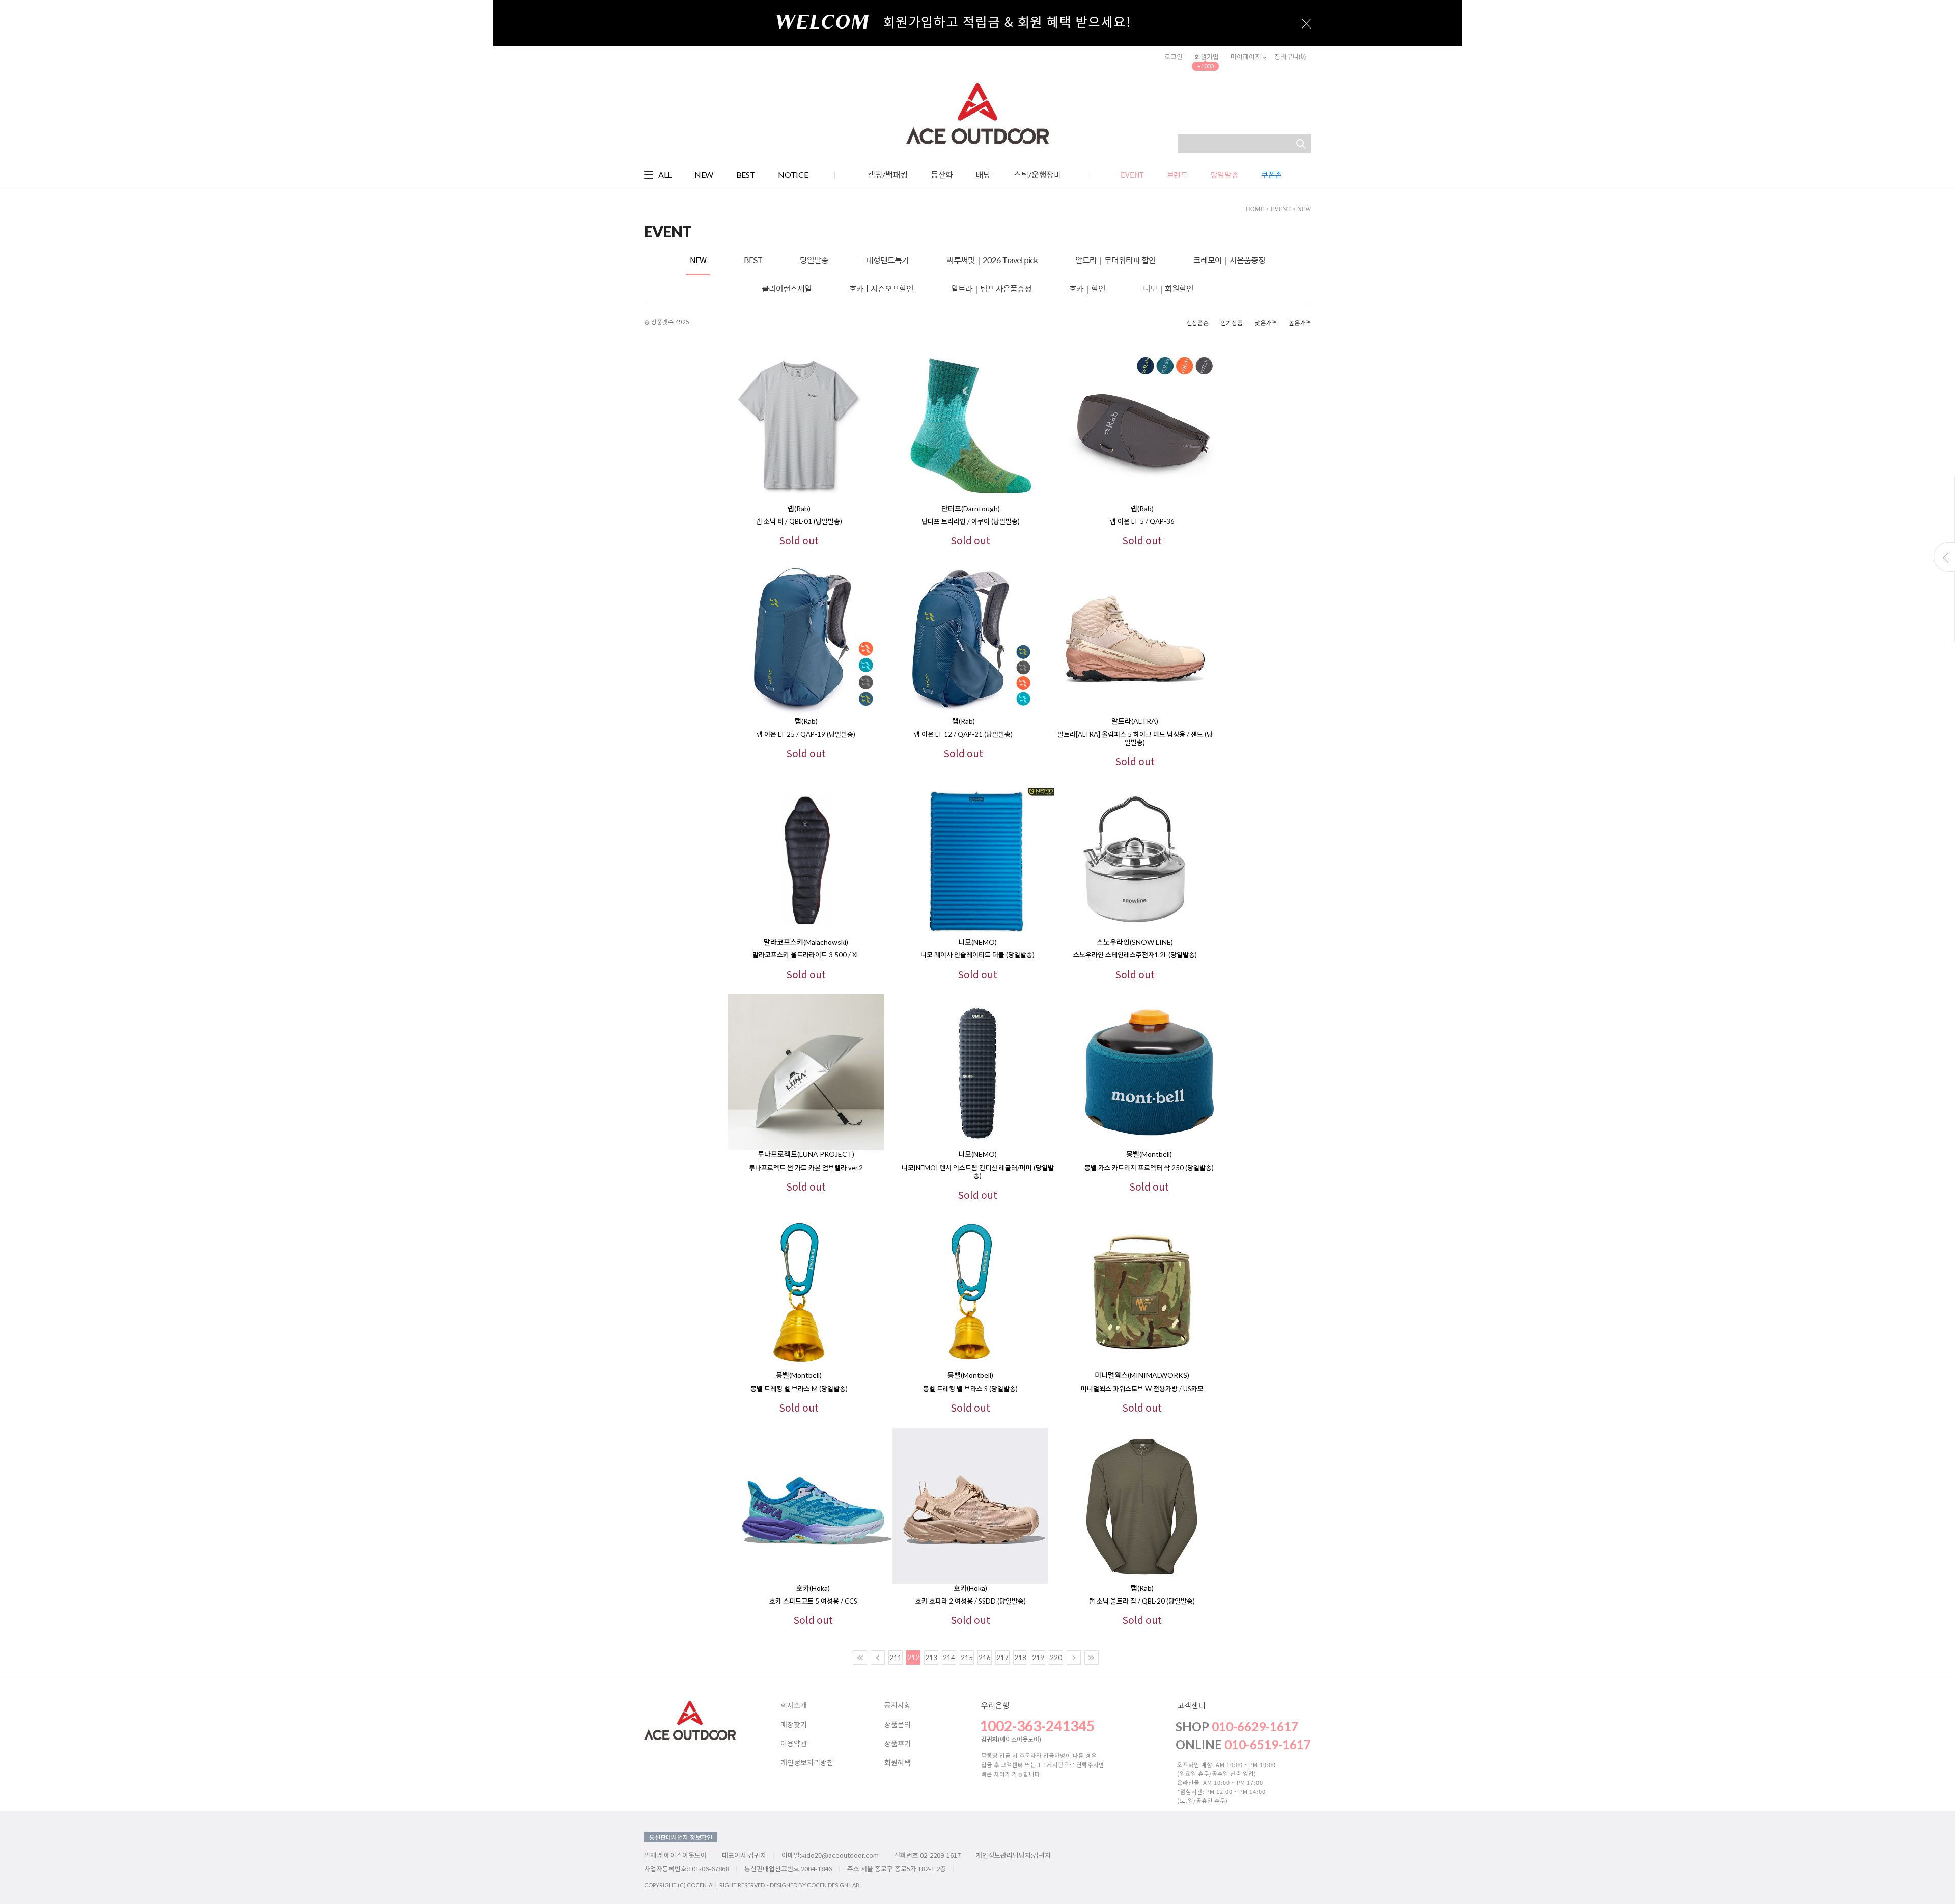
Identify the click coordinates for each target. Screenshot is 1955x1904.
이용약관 (794, 1744)
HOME (1255, 209)
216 (985, 1658)
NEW (704, 174)
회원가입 (1207, 57)
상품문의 (898, 1725)
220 (1056, 1658)
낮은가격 (1266, 323)
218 (1020, 1658)
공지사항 (898, 1705)
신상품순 (1197, 323)
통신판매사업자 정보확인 (681, 1837)
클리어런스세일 (787, 288)
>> (1092, 1658)
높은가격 (1300, 323)
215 (967, 1658)
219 (1038, 1658)
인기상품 (1232, 323)
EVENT (1281, 209)
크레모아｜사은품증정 (1229, 260)
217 (1002, 1658)
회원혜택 (898, 1763)
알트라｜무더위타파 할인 (1115, 260)
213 (931, 1658)
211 (896, 1658)
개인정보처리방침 (807, 1763)
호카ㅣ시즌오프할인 (881, 288)
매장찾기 (794, 1725)
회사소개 (794, 1705)
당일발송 (814, 260)
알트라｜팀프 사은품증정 (991, 288)
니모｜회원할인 (1168, 288)
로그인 (1174, 57)
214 (949, 1658)
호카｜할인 (1087, 288)
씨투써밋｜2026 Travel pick (992, 260)
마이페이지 (1247, 57)
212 (913, 1658)
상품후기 (898, 1744)
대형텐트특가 (887, 260)
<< (860, 1658)
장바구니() (1290, 57)
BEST (746, 174)
